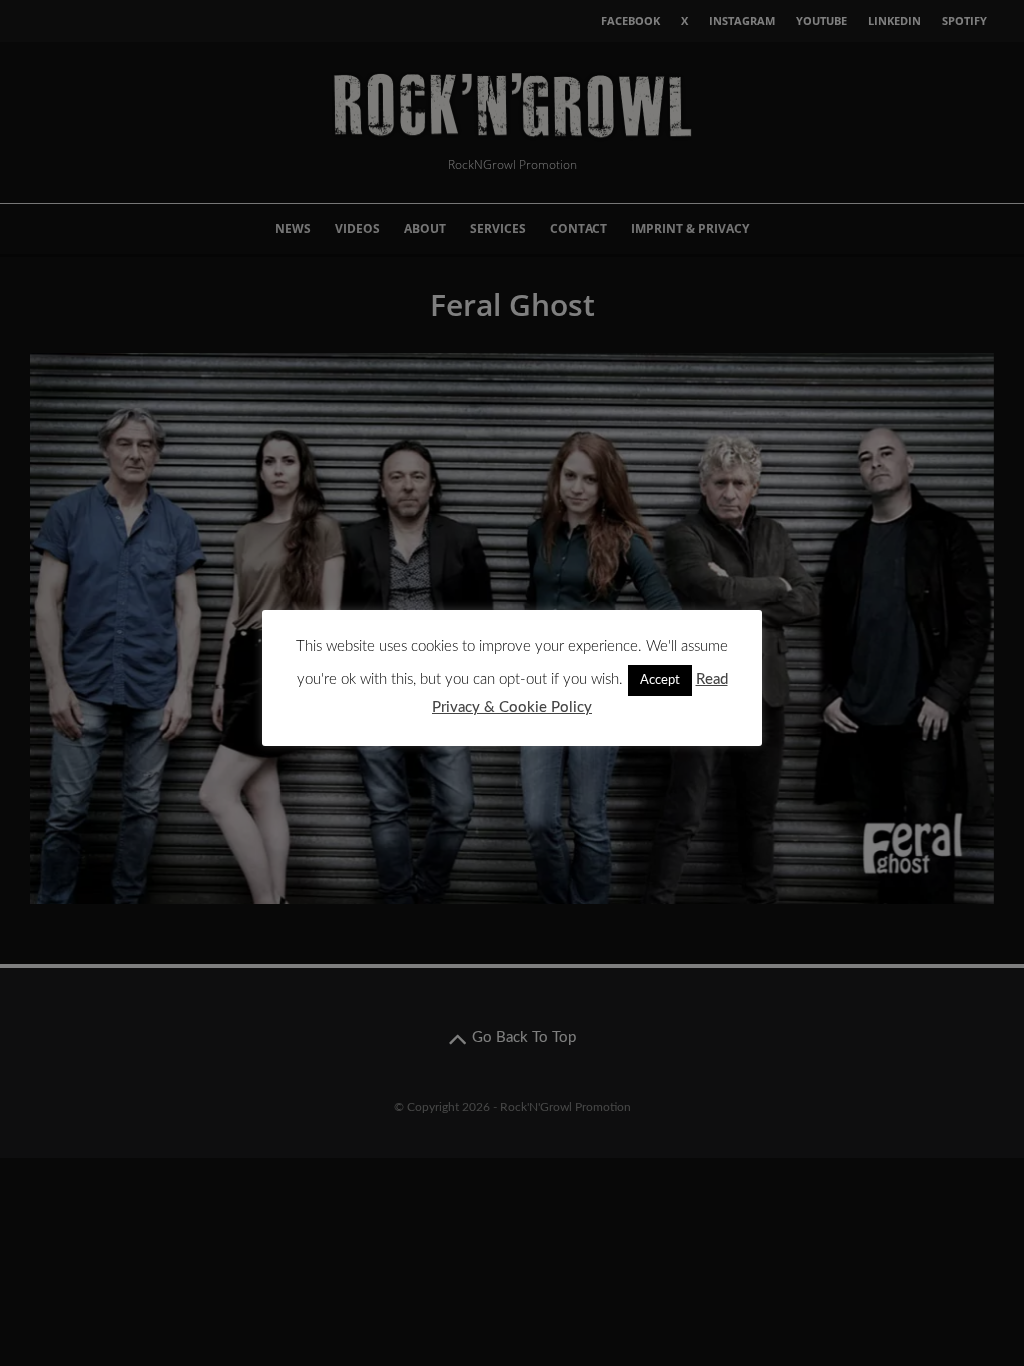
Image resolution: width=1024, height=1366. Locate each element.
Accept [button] (660, 680)
